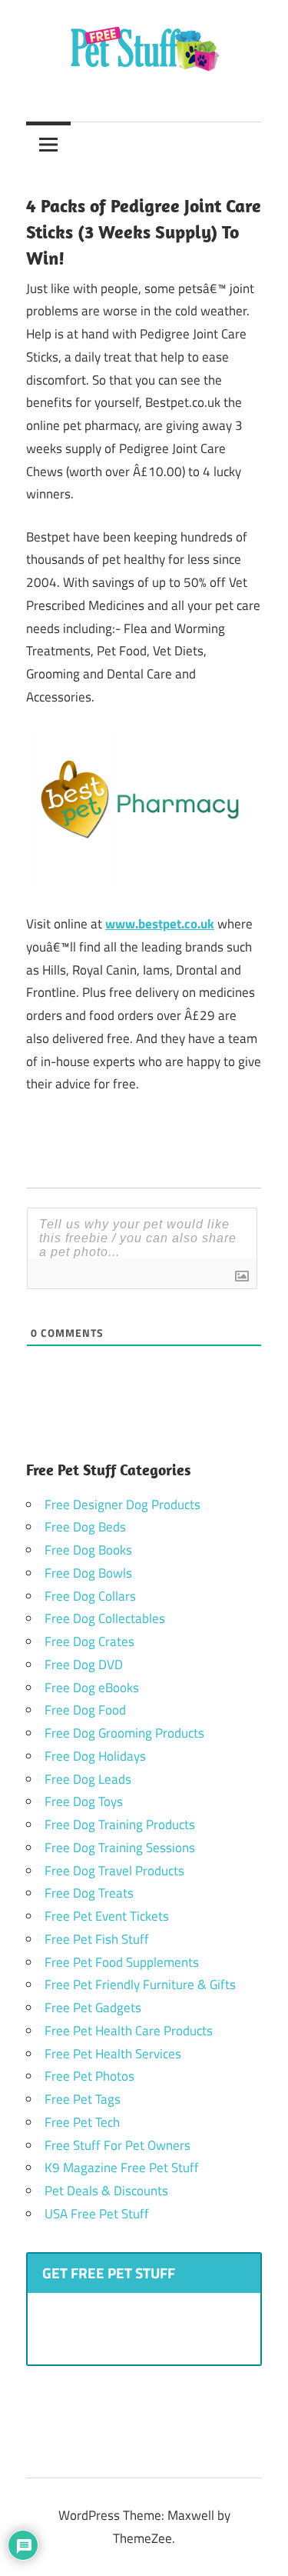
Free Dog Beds (85, 1527)
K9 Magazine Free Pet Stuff (122, 2168)
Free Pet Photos (89, 2076)
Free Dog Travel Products (114, 1871)
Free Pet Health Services (113, 2054)
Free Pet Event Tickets (107, 1916)
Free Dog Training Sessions (120, 1848)
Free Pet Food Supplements (122, 1962)
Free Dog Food (85, 1710)
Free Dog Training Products (120, 1825)
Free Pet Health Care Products (129, 2031)
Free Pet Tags (83, 2099)
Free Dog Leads (88, 1779)
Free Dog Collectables (105, 1618)
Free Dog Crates (89, 1641)
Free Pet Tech (82, 2122)
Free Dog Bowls (88, 1573)
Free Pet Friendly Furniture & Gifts (140, 1984)
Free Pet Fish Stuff (97, 1939)
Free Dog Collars (90, 1596)
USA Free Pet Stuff (97, 2214)
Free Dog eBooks (92, 1688)
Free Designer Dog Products (122, 1505)
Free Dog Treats (89, 1893)
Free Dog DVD (84, 1665)
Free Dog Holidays (95, 1756)
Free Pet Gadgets (93, 2008)
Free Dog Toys (84, 1801)
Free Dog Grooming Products (124, 1733)
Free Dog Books (88, 1550)
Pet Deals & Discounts (106, 2191)
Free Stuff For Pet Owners (118, 2145)
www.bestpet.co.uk (160, 924)
